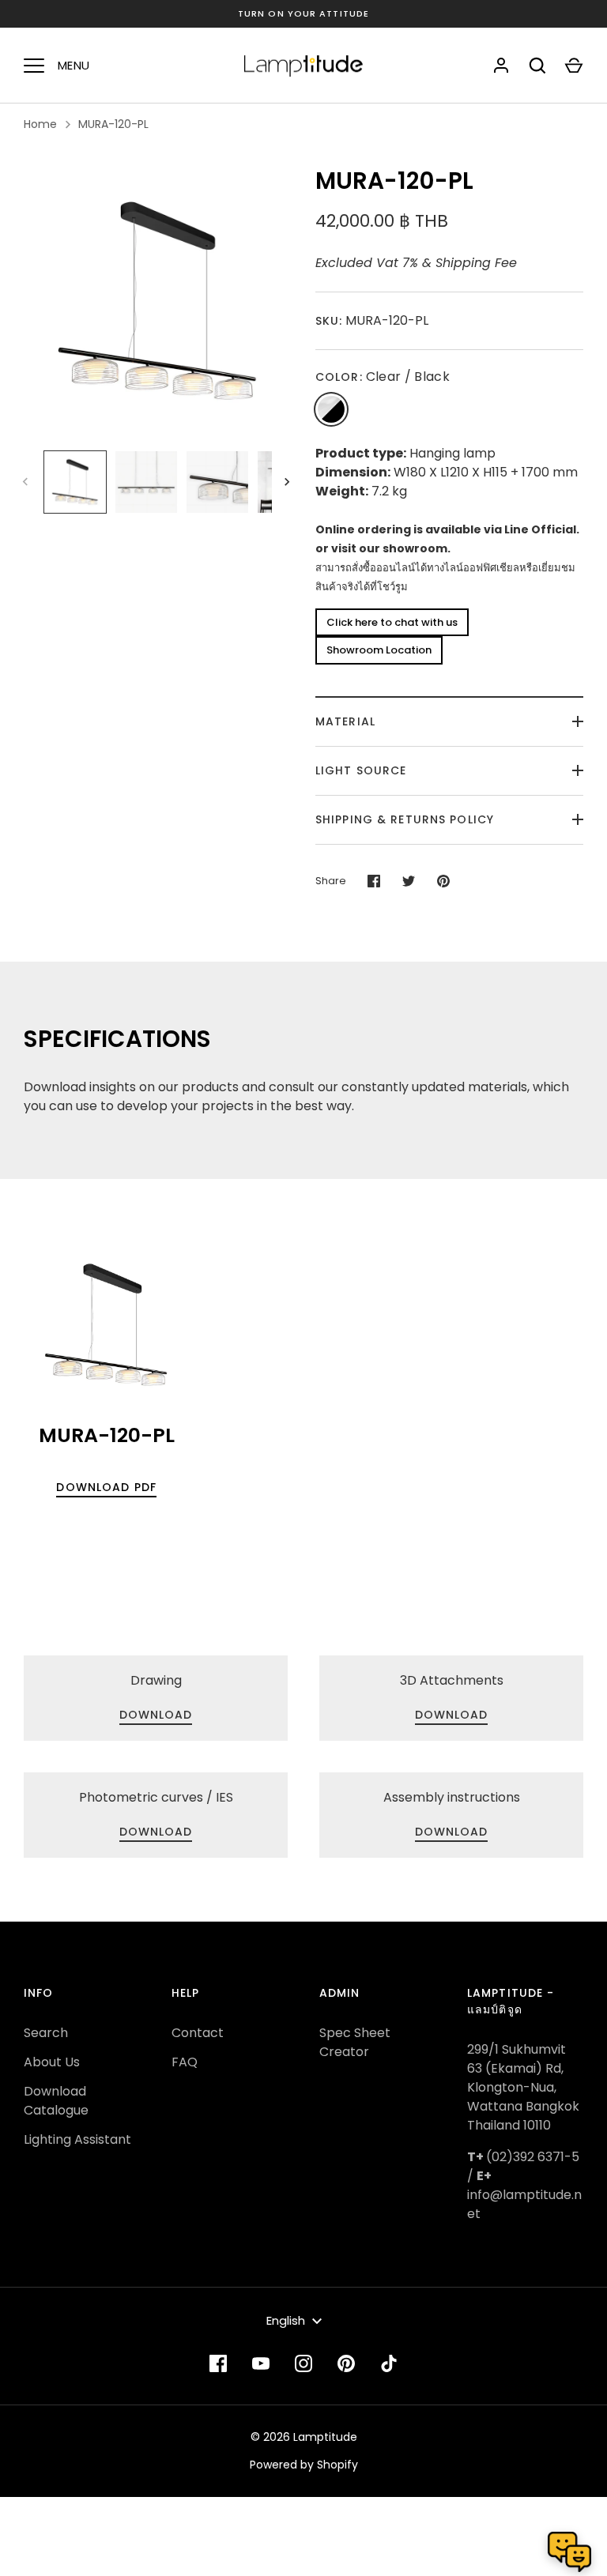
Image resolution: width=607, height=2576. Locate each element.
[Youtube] (261, 2363)
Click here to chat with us (392, 622)
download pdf (106, 1487)
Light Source (361, 770)
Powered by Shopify (304, 2465)
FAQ (185, 2062)
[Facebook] (218, 2363)
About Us (52, 2062)
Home (40, 124)
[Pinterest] (346, 2363)
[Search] (537, 66)
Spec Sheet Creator (355, 2042)
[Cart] (574, 66)
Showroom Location (379, 650)
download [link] (156, 1715)
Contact (198, 2033)
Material (345, 721)
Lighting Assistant (77, 2139)
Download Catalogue (56, 2101)
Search (46, 2033)
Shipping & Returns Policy (405, 819)
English (286, 2320)
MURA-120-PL (113, 124)
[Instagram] (303, 2363)
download (452, 1832)
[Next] (288, 482)
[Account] (501, 66)
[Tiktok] (389, 2363)
